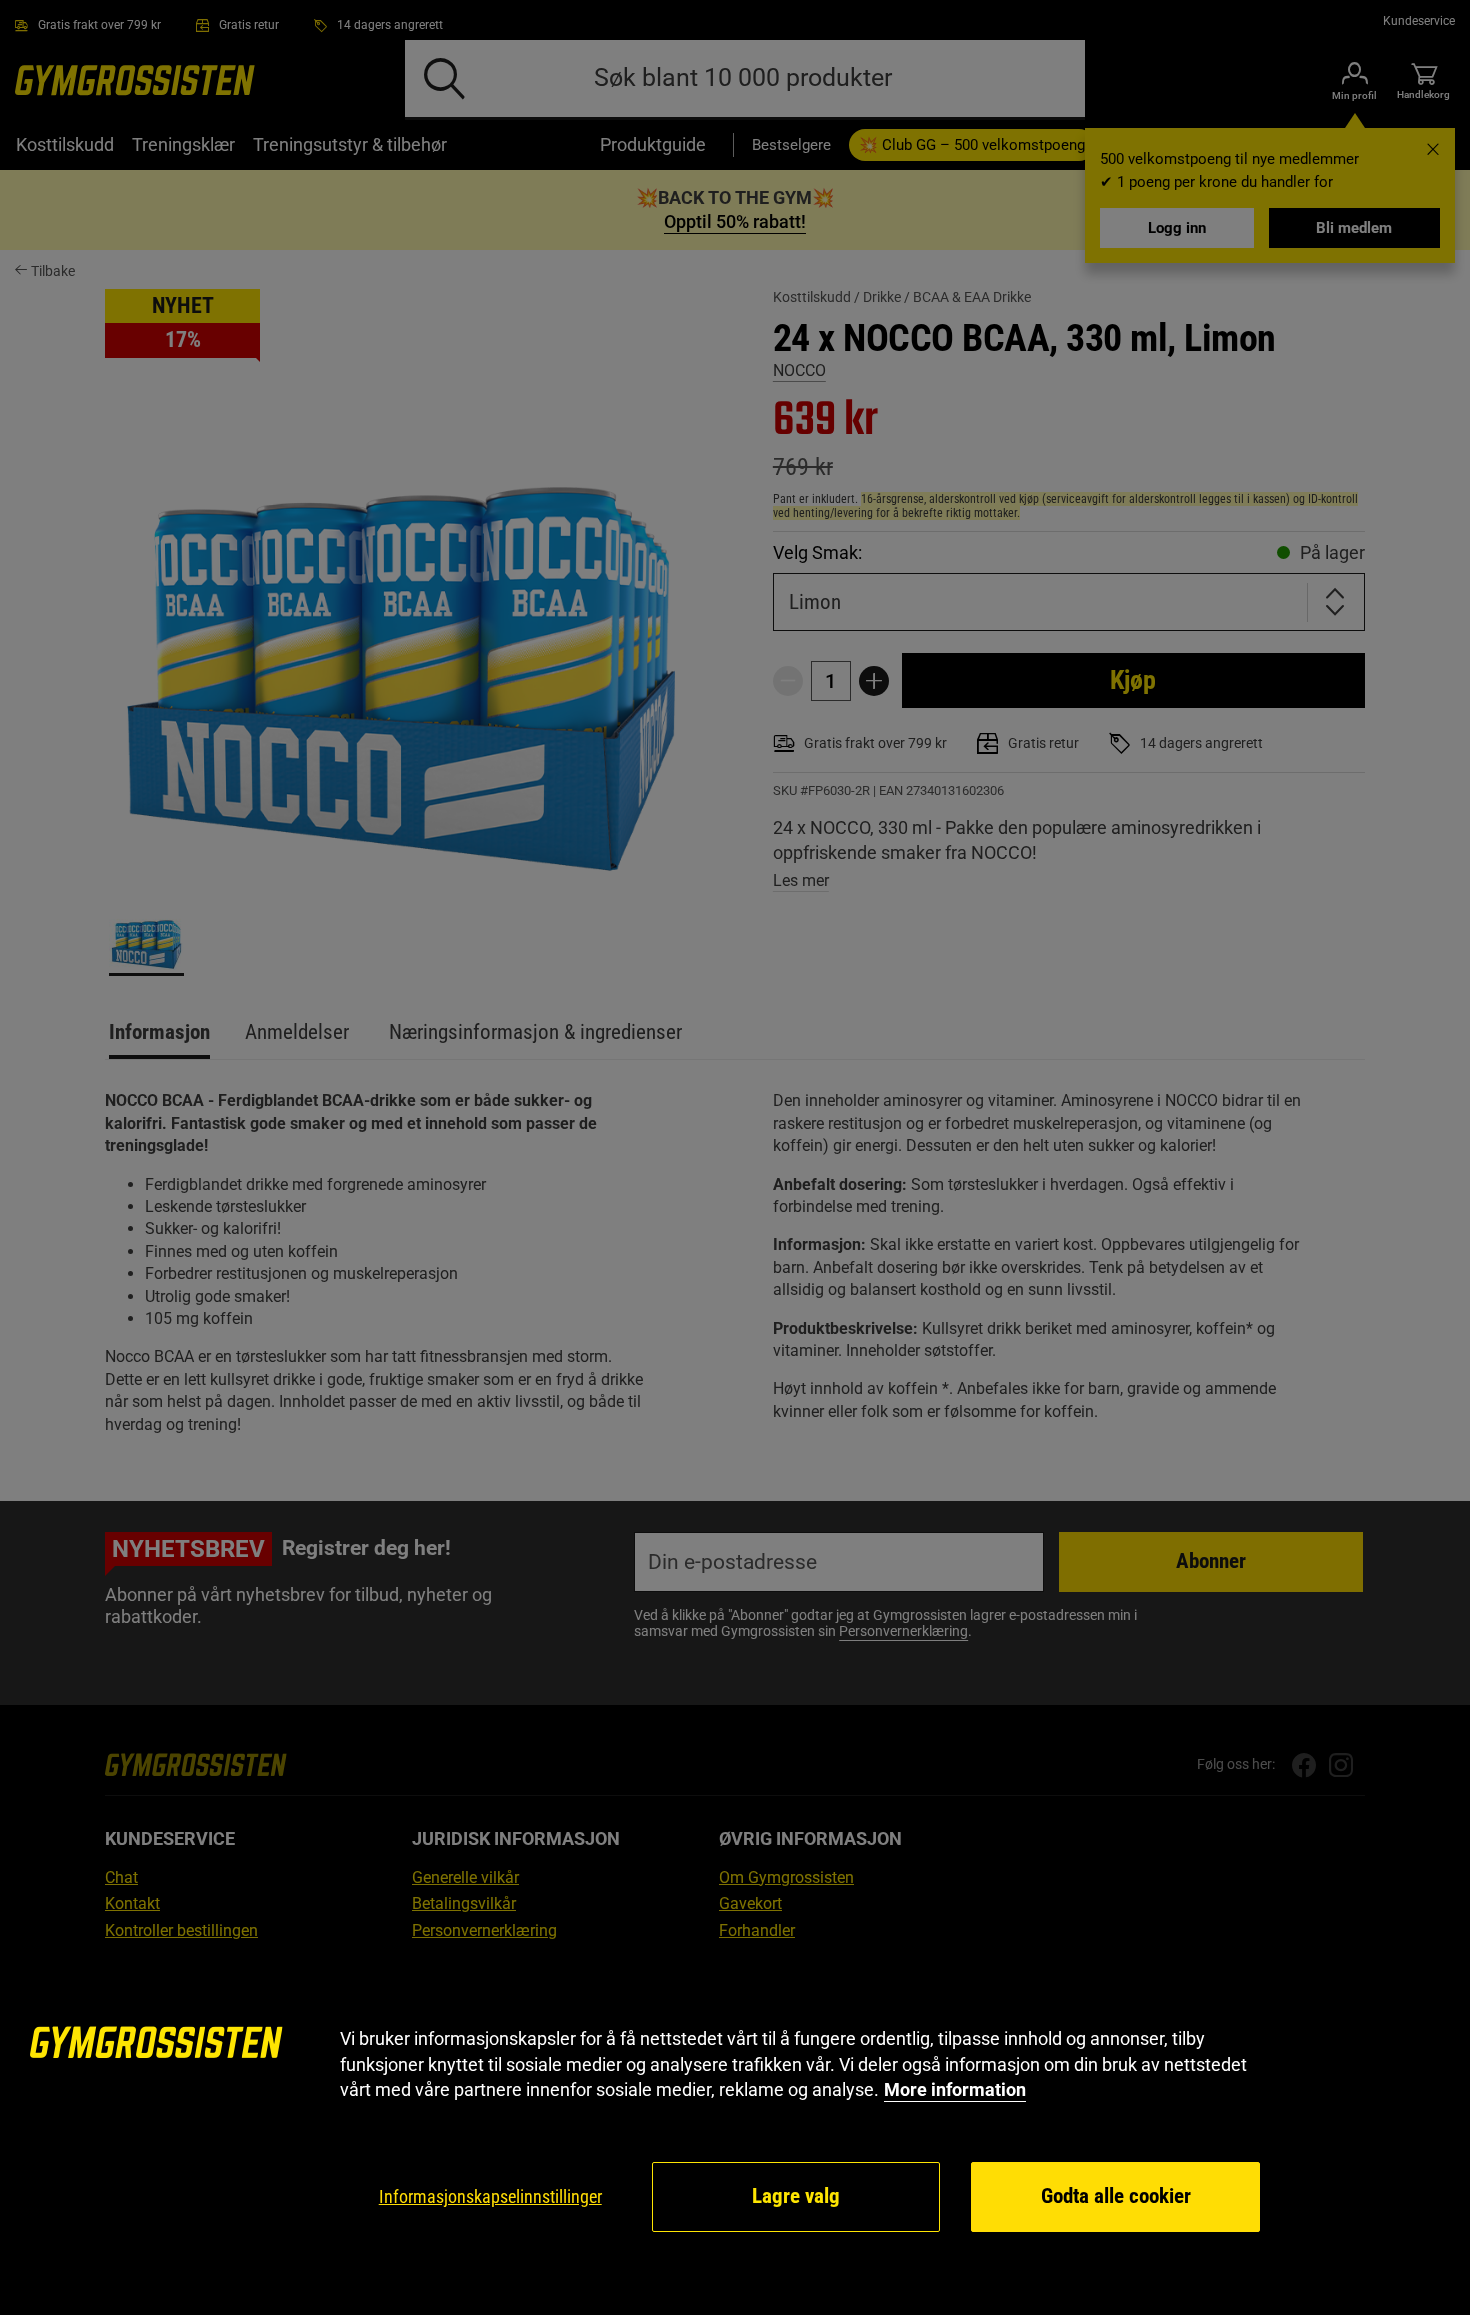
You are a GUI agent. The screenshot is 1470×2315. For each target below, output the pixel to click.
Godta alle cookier (1116, 2196)
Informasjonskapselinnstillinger (490, 2196)
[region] (735, 2130)
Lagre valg (796, 2196)
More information (955, 2089)
